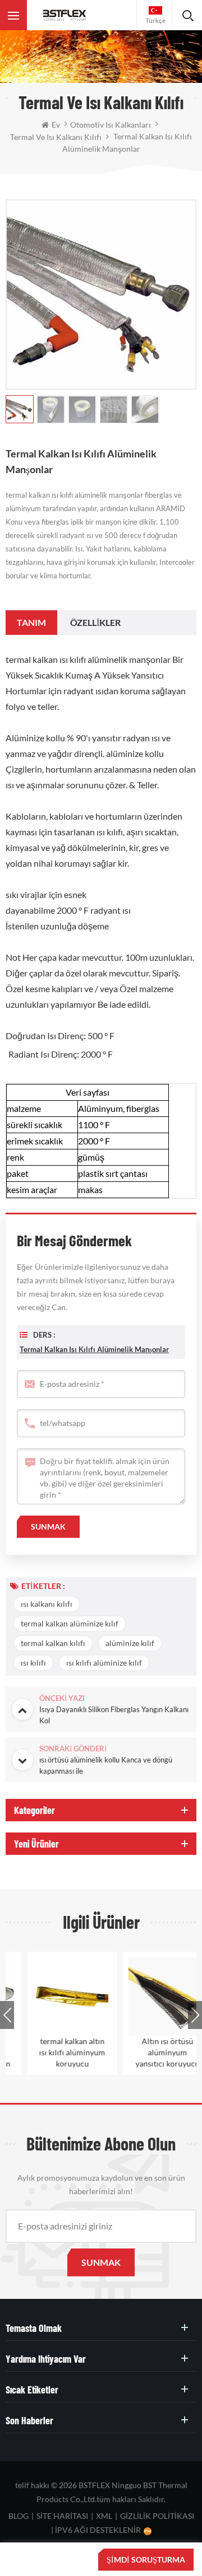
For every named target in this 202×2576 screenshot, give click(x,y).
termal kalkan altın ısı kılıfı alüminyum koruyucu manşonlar (53, 2053)
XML (104, 2516)
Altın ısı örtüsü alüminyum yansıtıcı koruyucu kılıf (149, 2053)
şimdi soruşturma (146, 2559)
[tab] (31, 623)
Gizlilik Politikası (157, 2516)
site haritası (62, 2516)
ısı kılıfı (33, 1663)
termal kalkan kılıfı (53, 1643)
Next (195, 2015)
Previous (7, 2015)
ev (56, 125)
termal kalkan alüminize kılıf (70, 1623)
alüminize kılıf (130, 1643)
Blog (19, 2516)
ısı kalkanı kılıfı (47, 1604)
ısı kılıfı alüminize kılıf (104, 1663)
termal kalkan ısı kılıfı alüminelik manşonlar (94, 1349)
